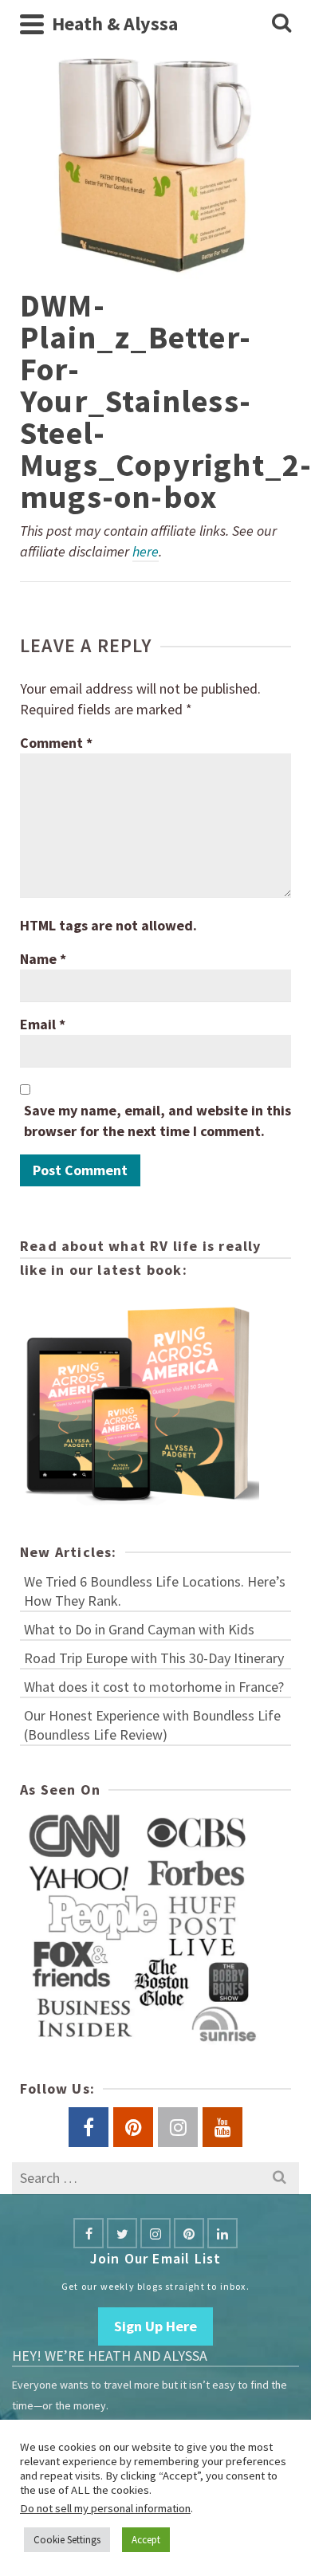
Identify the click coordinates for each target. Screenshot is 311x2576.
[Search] (281, 24)
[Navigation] (32, 24)
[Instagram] (155, 2233)
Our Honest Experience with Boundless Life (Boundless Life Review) (152, 1725)
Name (43, 959)
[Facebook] (89, 2233)
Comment (56, 743)
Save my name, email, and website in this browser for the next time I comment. (157, 1121)
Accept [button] (146, 2540)
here (146, 551)
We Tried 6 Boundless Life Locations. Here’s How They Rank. (155, 1591)
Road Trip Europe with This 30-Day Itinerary (154, 1658)
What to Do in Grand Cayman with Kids (139, 1629)
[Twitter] (122, 2233)
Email (43, 1024)
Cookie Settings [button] (67, 2540)
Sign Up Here (155, 2326)
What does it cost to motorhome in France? (154, 1687)
